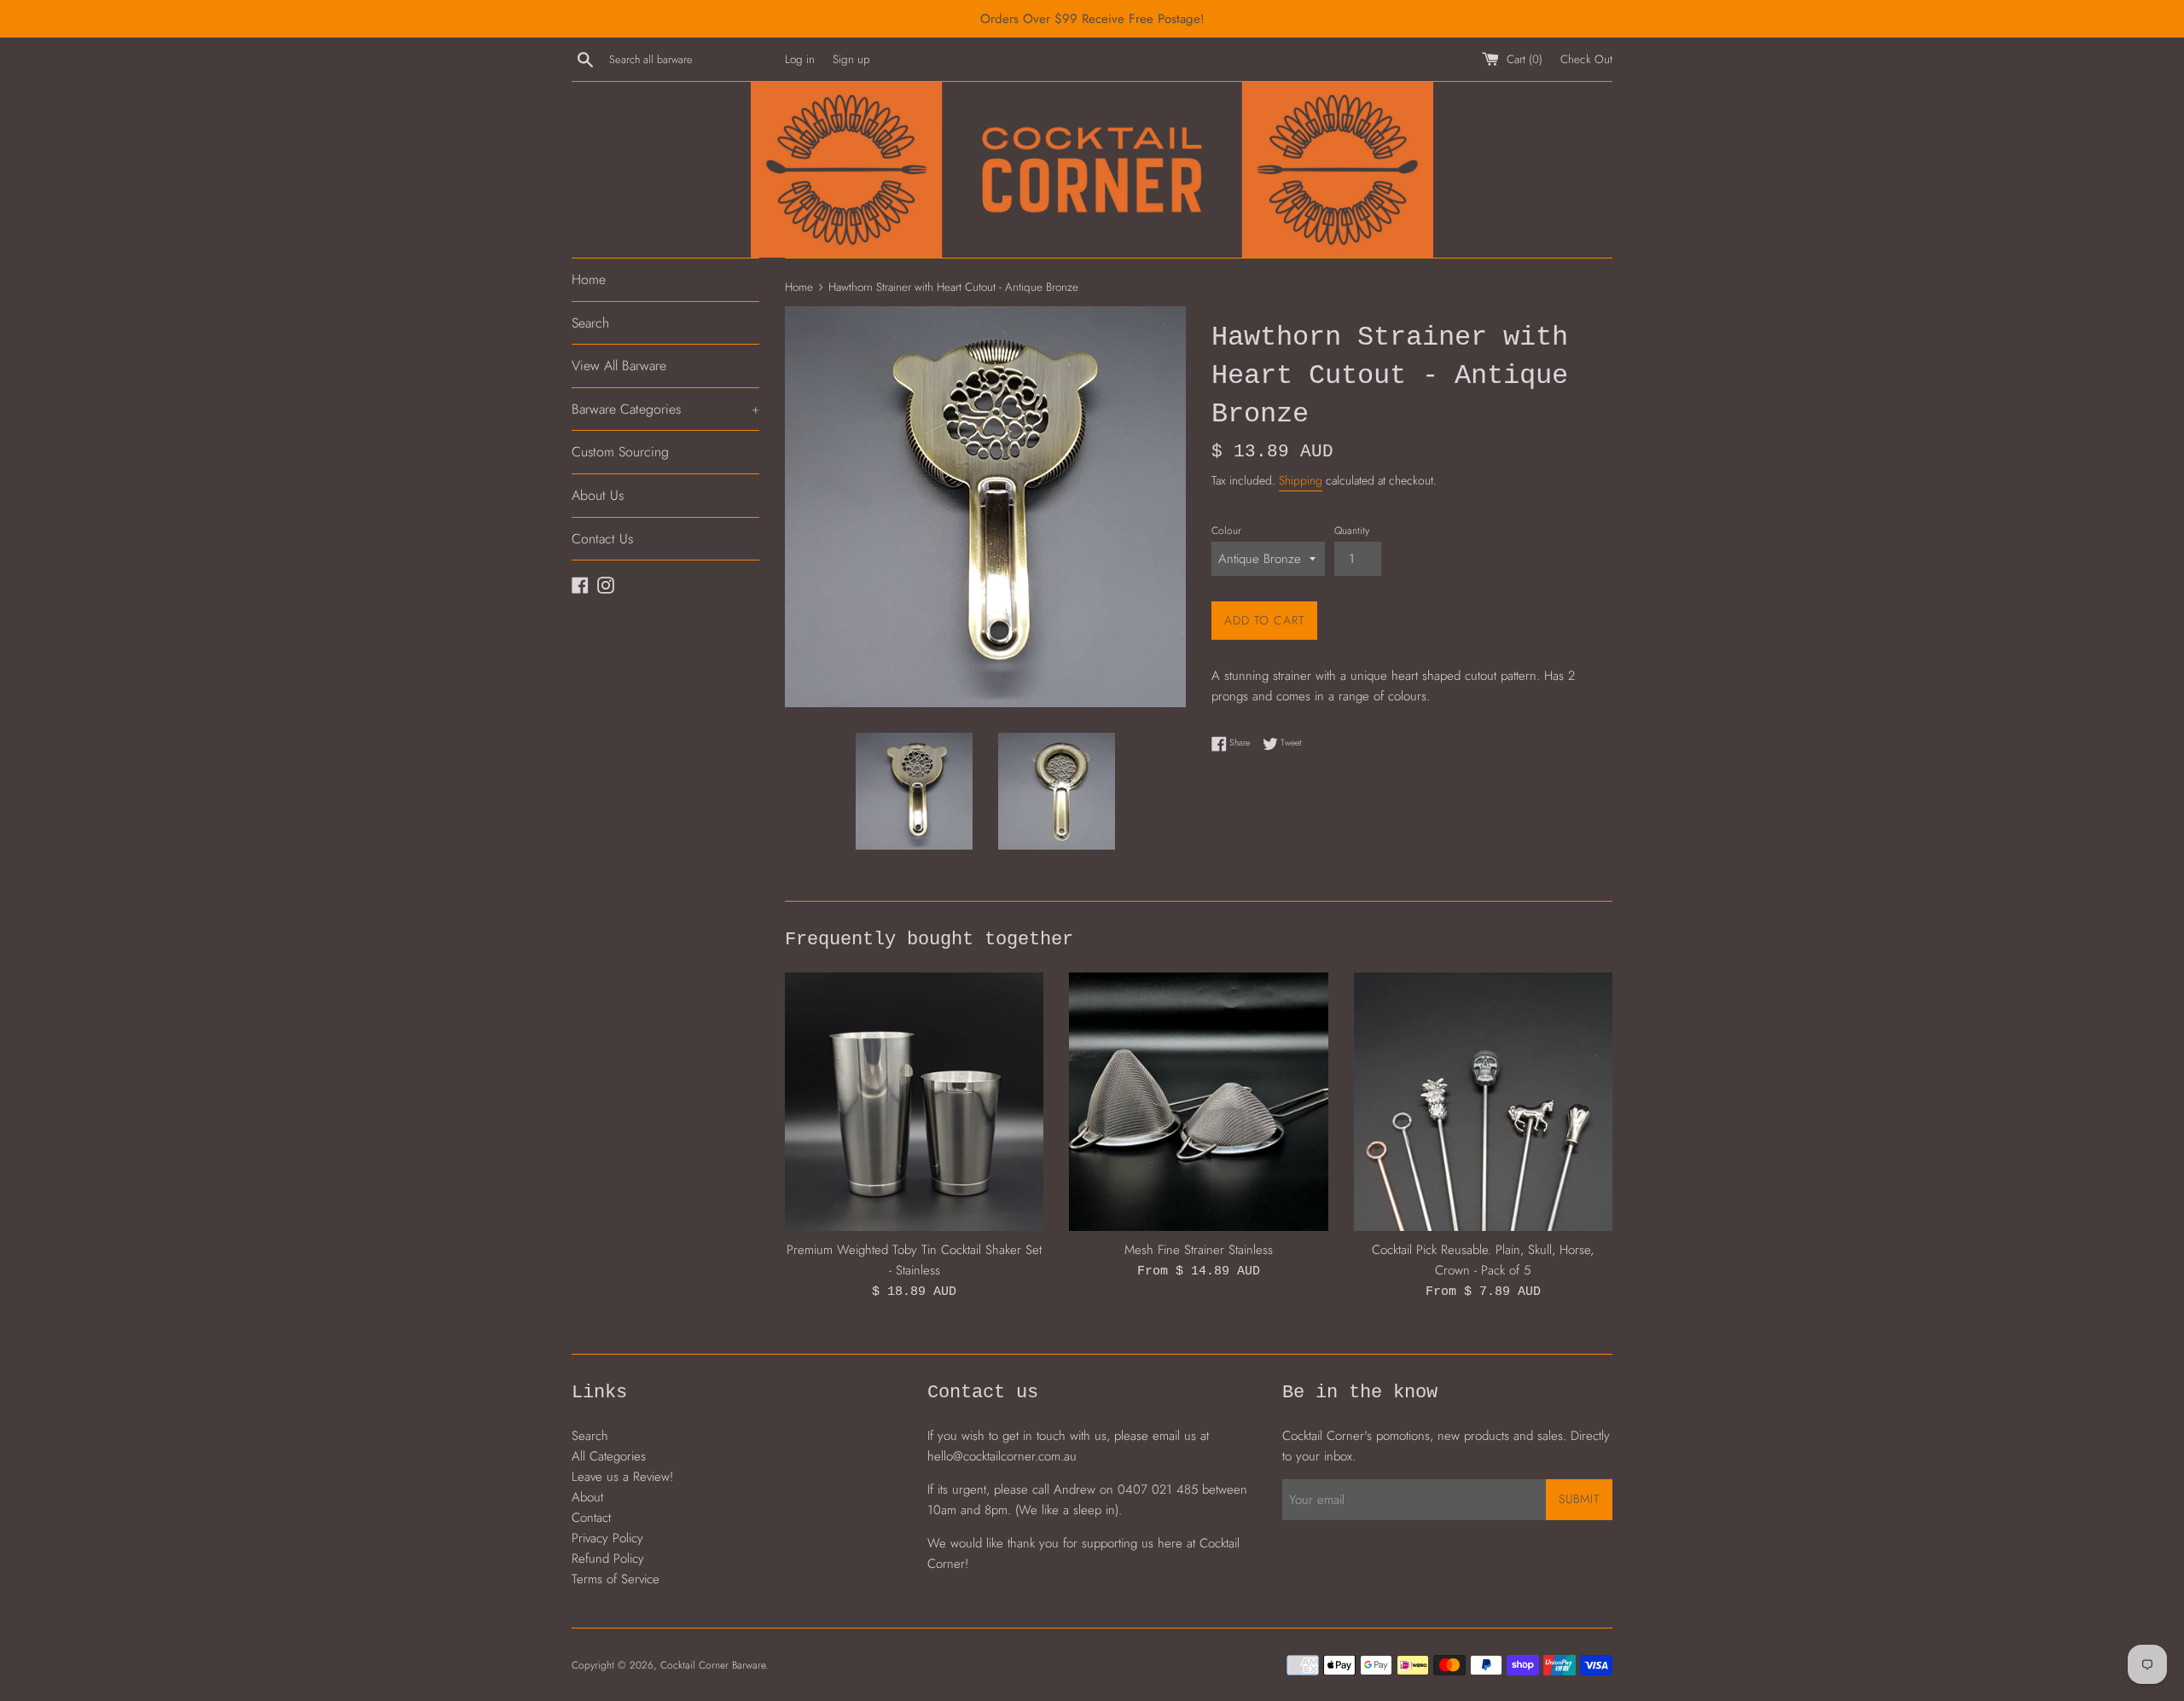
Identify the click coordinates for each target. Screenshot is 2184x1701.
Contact (591, 1518)
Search (590, 323)
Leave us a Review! (622, 1477)
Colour (1226, 531)
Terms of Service (616, 1579)
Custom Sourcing (620, 452)
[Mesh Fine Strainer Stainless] (1198, 1102)
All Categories (609, 1456)
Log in (800, 59)
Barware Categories (665, 409)
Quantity (1352, 531)
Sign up (851, 59)
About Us (598, 495)
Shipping (1301, 480)
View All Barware (619, 366)
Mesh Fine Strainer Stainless (1199, 1250)
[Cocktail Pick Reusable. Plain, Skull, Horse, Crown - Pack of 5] (1483, 1102)
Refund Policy (608, 1559)
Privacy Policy (607, 1538)
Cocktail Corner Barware (713, 1665)
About (587, 1497)
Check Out (1586, 59)
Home (589, 279)
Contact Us (602, 539)
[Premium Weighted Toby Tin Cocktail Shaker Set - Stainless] (914, 1102)
